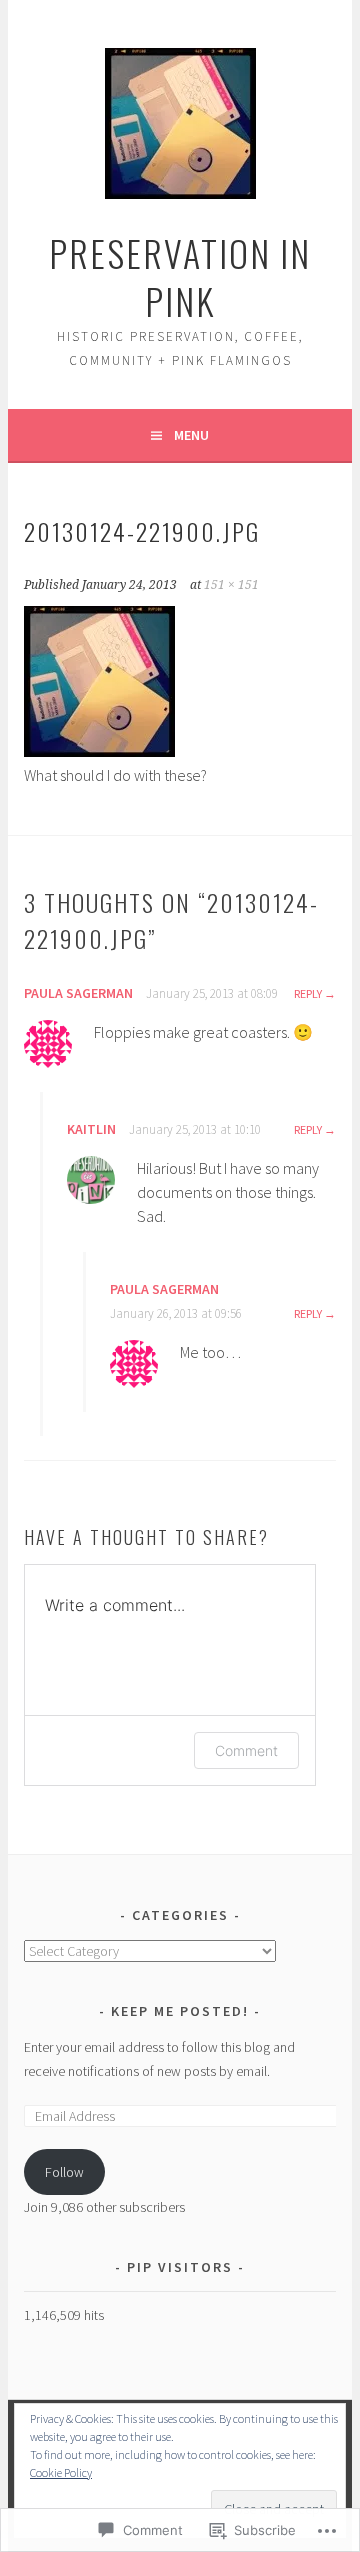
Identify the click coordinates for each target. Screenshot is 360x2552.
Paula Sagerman (78, 993)
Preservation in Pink (180, 276)
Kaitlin (91, 1129)
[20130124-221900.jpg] (99, 751)
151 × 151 (231, 585)
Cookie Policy (61, 2472)
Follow (64, 2172)
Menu (191, 435)
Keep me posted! (182, 2011)
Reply (308, 993)
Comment (246, 1750)
